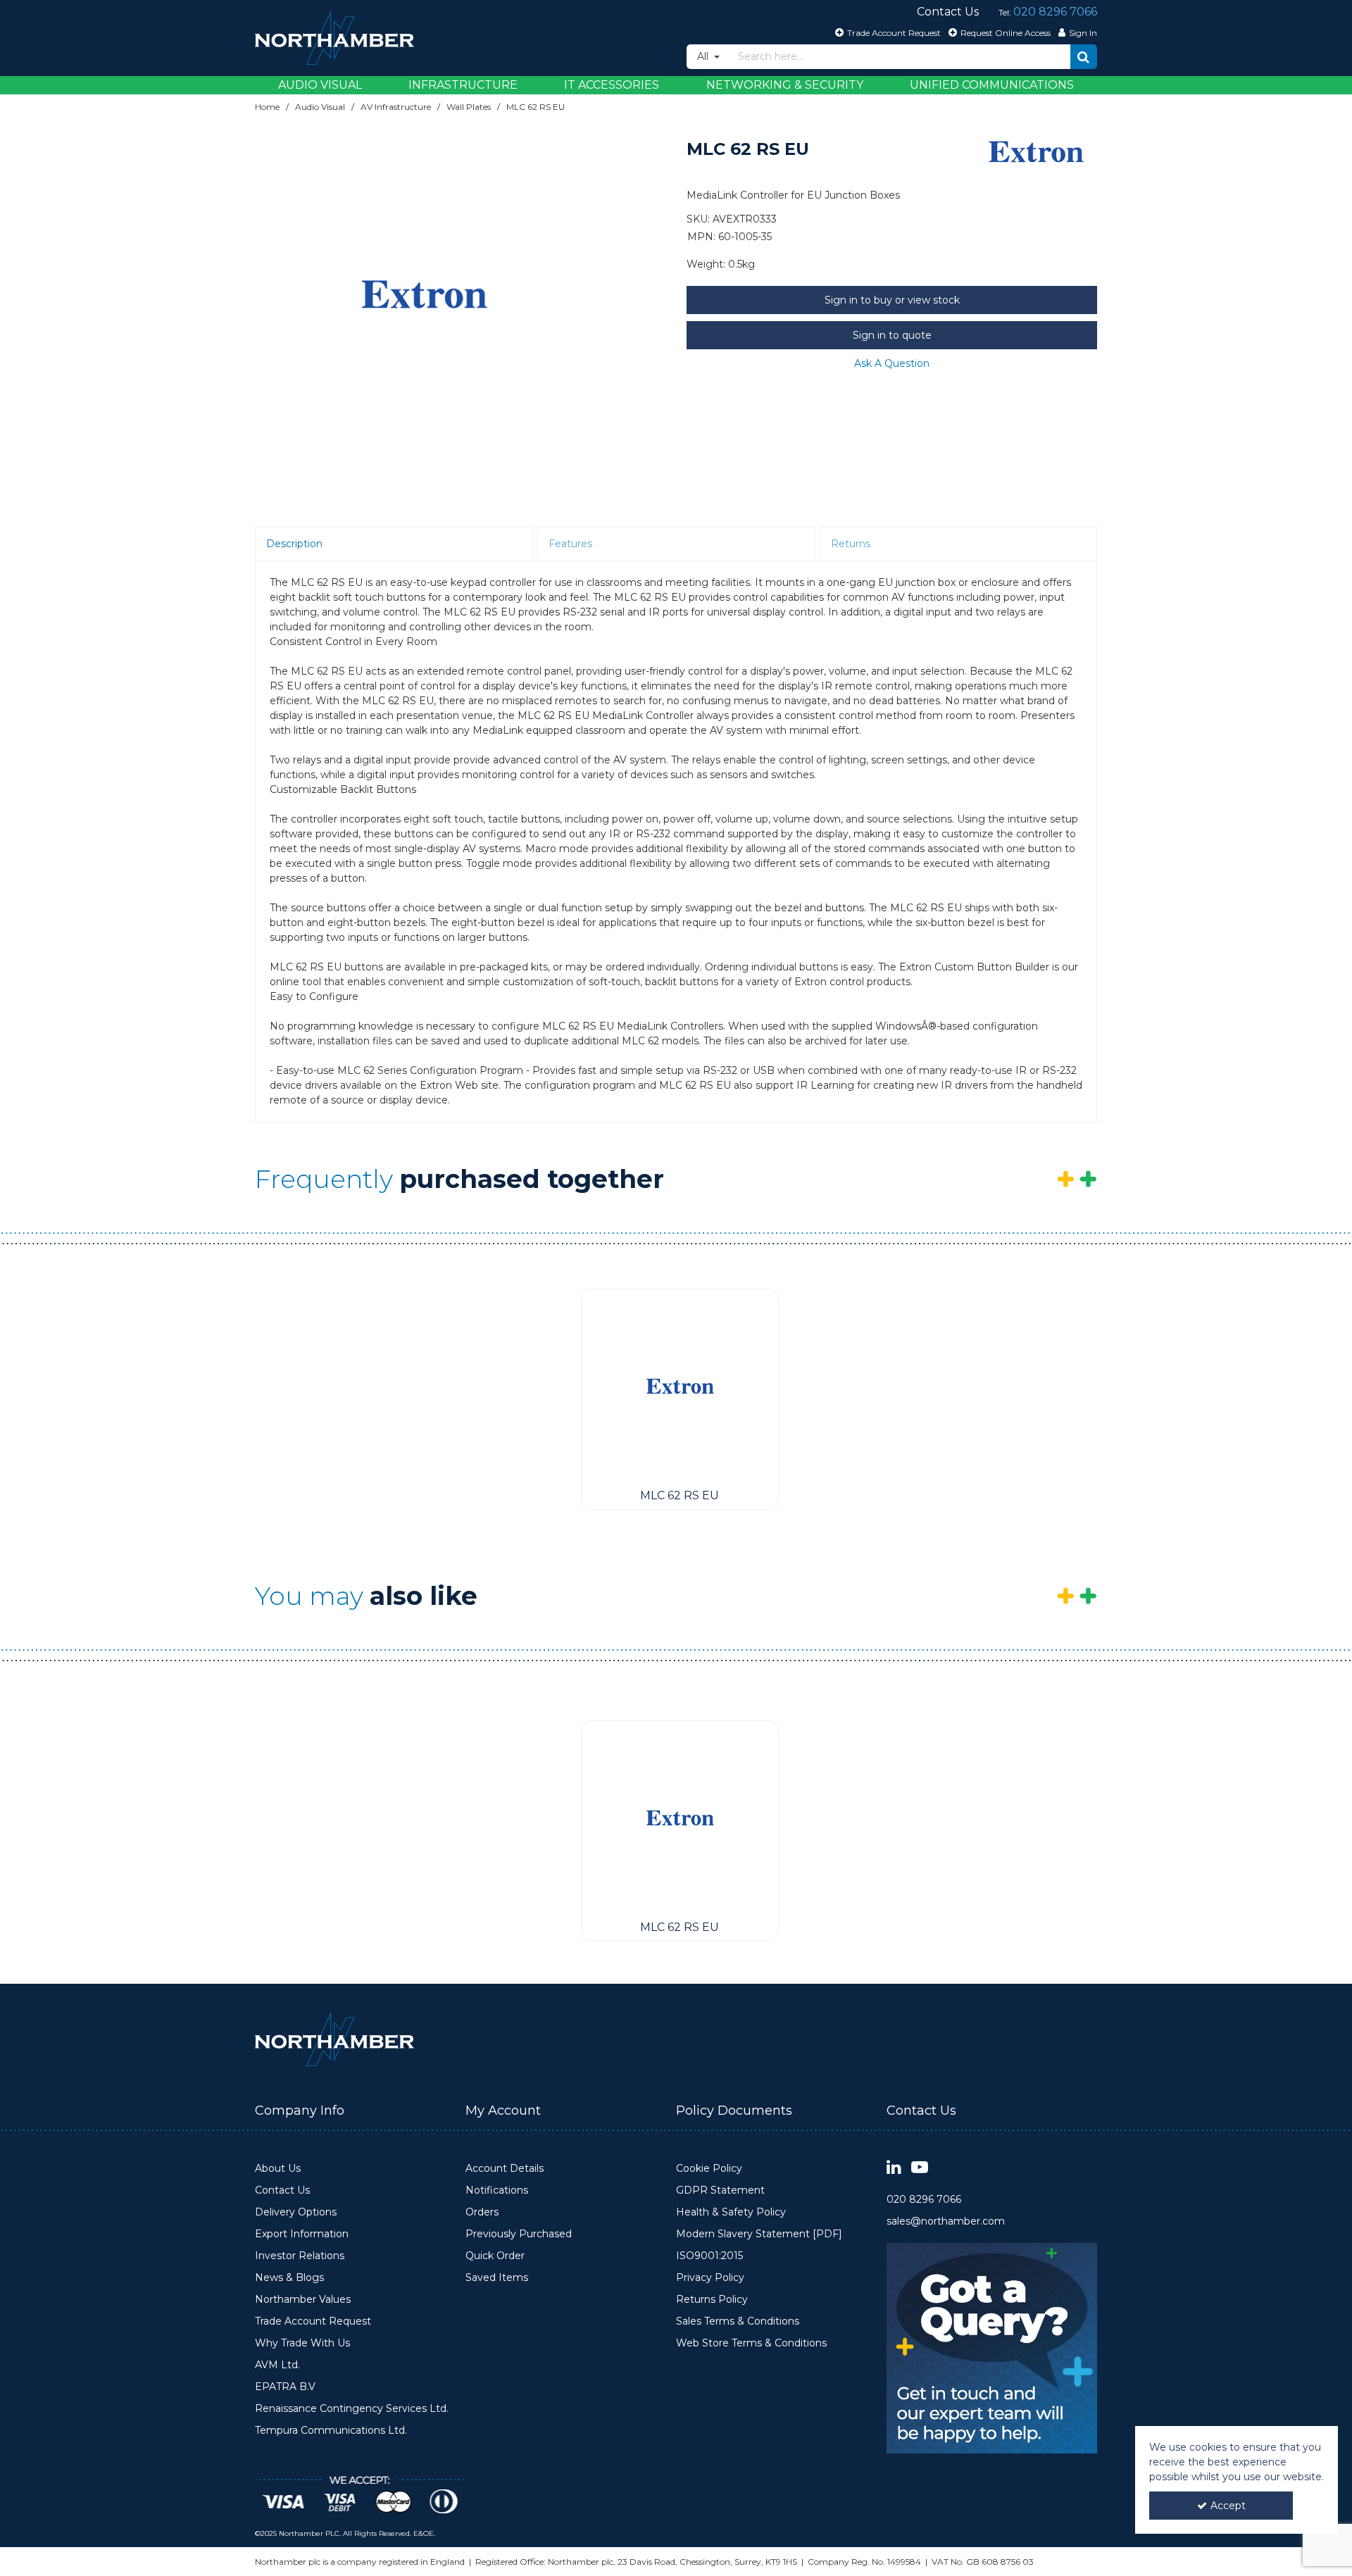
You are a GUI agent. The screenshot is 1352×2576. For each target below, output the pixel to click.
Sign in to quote (892, 335)
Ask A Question (892, 363)
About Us (278, 2169)
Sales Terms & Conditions (738, 2321)
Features (570, 544)
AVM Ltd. (277, 2365)
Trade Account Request (313, 2321)
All (704, 56)
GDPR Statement (720, 2190)
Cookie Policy (709, 2169)
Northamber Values (303, 2300)
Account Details (505, 2169)
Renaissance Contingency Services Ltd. (352, 2409)
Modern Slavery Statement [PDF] (759, 2234)
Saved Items (497, 2278)
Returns (851, 544)
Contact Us (282, 2190)
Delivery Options (296, 2212)
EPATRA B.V (285, 2387)
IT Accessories (612, 85)
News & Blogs (289, 2278)
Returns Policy (712, 2300)
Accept (1228, 2506)
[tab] (394, 544)
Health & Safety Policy (731, 2212)
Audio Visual (320, 85)
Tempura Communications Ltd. (331, 2431)
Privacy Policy (710, 2278)
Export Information (302, 2234)
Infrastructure (463, 85)
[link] (894, 2168)
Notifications (497, 2190)
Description (294, 544)
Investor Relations (300, 2256)
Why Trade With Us (302, 2343)
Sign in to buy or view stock (892, 300)
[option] (424, 294)
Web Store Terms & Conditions (751, 2343)
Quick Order (495, 2256)
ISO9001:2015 (709, 2256)
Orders (482, 2212)
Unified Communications (992, 85)
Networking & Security (785, 85)
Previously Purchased (519, 2234)
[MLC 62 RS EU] (680, 1386)
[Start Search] (1084, 57)
